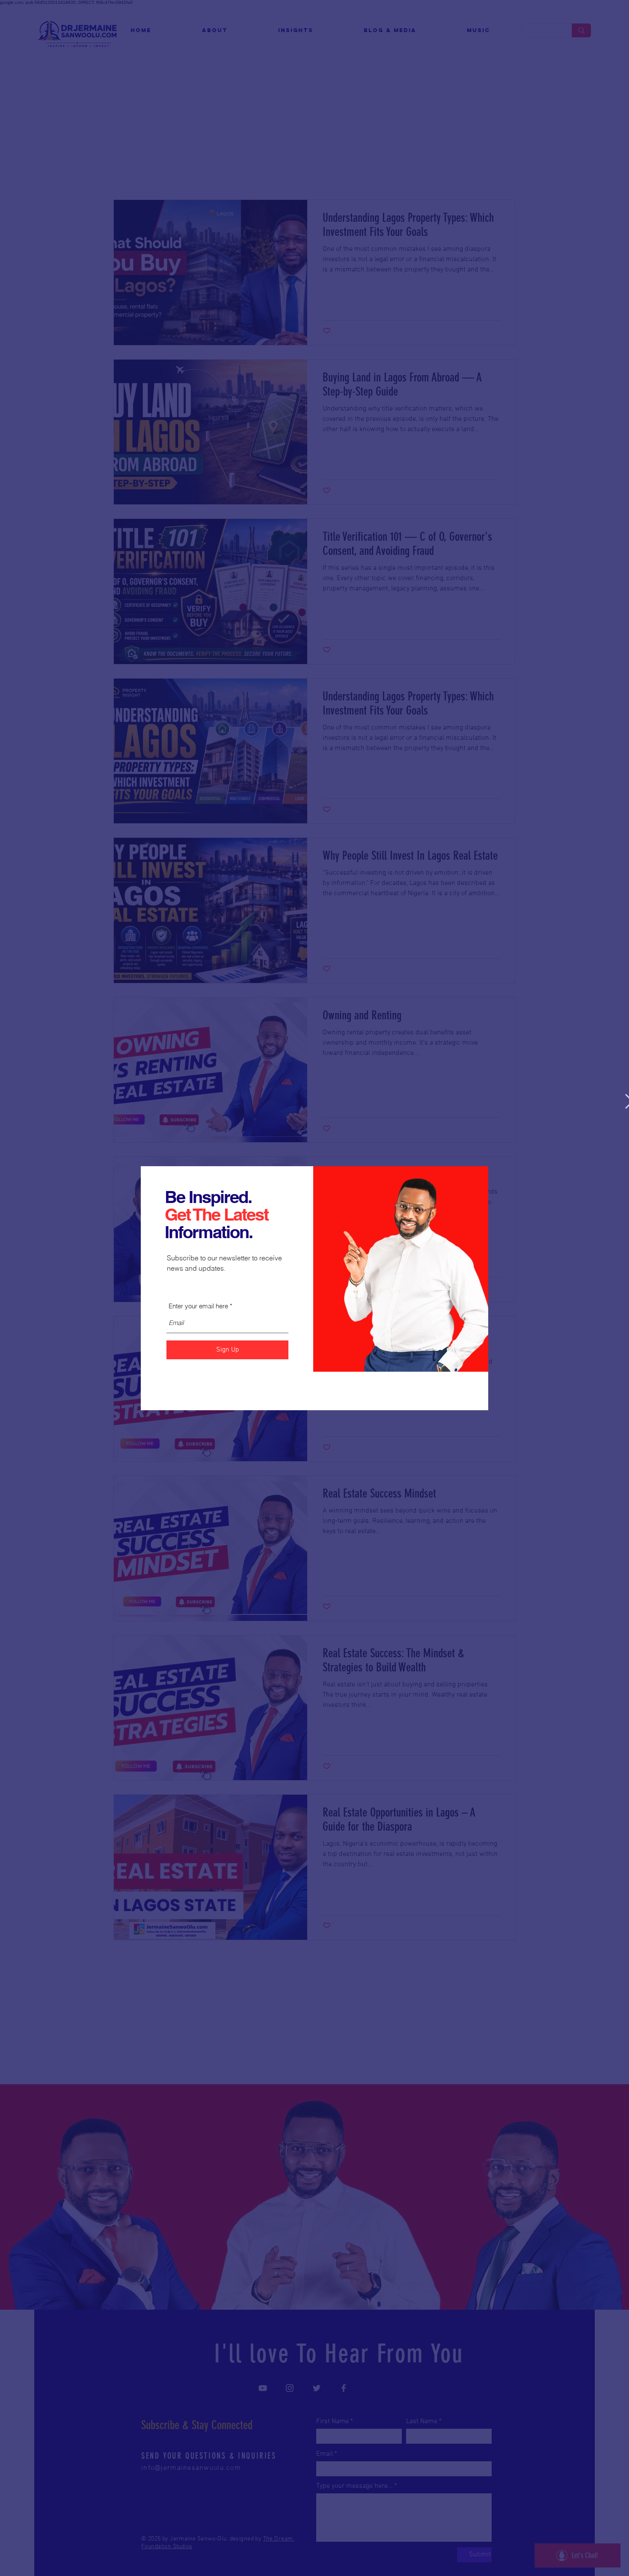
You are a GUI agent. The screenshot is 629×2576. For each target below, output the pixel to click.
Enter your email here (198, 1306)
